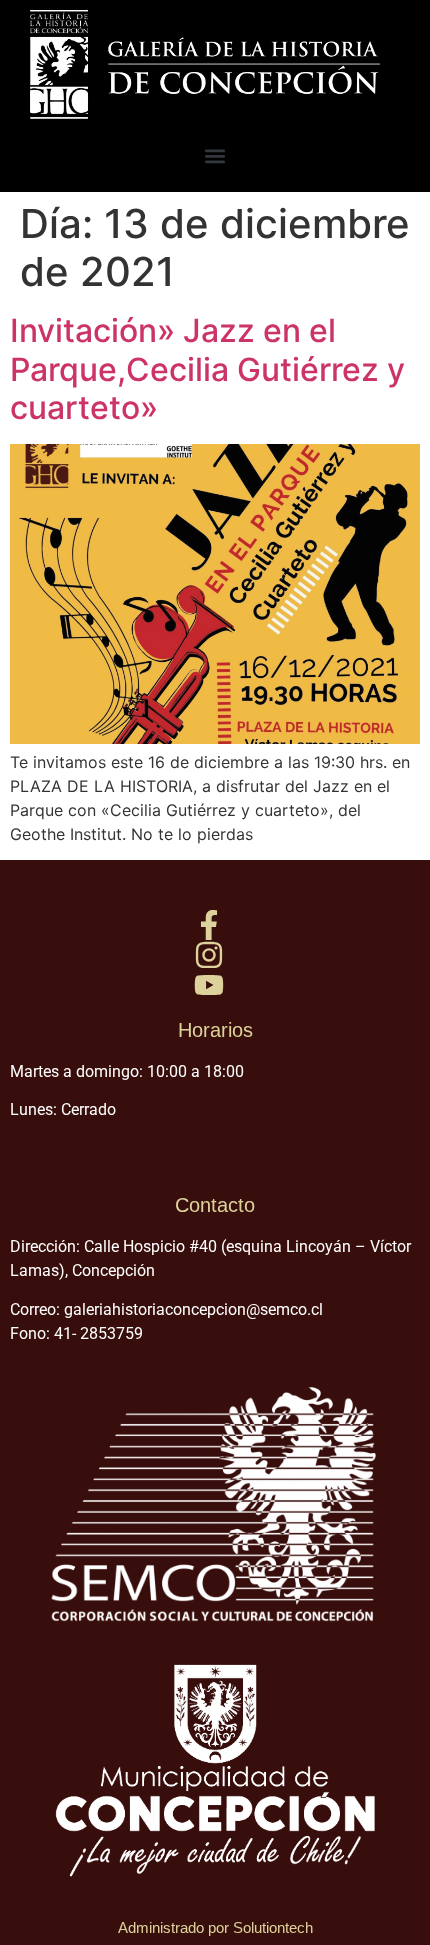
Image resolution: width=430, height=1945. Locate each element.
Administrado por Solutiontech (215, 1927)
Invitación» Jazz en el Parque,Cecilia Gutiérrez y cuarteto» (207, 369)
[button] (215, 155)
